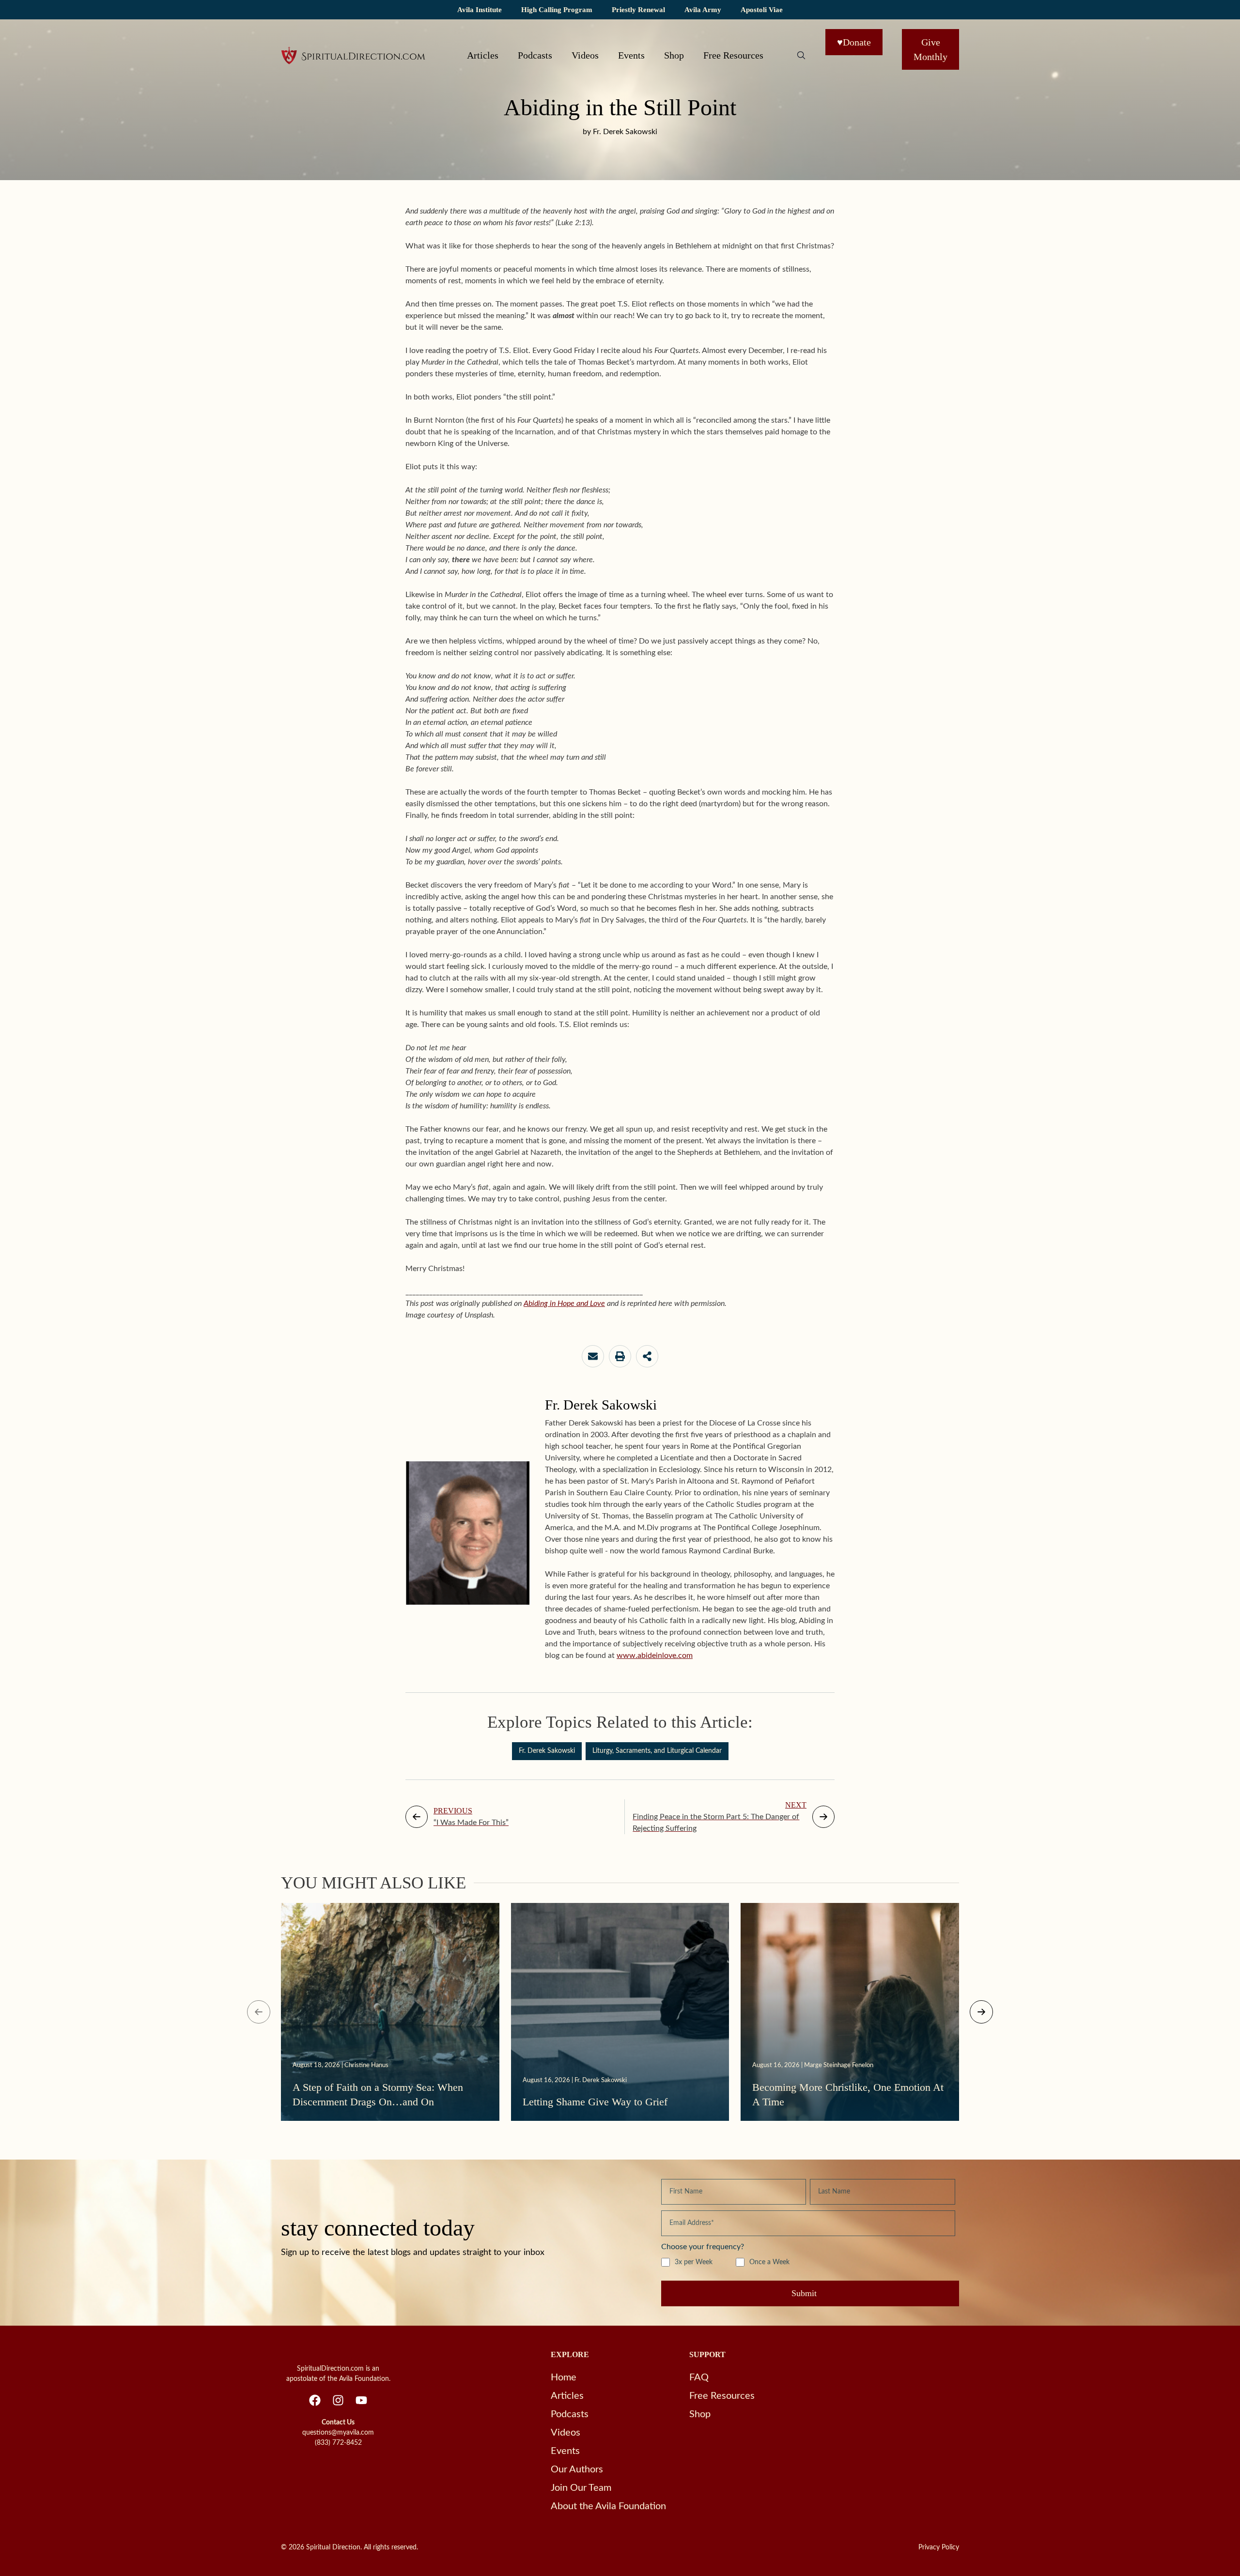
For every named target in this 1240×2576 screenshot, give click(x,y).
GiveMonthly (930, 49)
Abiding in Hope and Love (564, 1303)
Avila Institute (480, 9)
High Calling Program (557, 9)
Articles (483, 55)
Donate (854, 42)
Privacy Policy (939, 2547)
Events (631, 55)
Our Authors (577, 2469)
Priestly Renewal (638, 9)
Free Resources (733, 55)
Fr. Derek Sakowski (547, 1751)
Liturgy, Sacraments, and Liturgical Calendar (657, 1751)
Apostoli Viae (762, 9)
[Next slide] (981, 2012)
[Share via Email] (593, 1356)
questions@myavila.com (338, 2433)
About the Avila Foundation (608, 2506)
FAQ (699, 2377)
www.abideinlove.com (655, 1656)
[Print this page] (620, 1356)
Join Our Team (581, 2488)
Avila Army (703, 9)
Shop (674, 55)
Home (564, 2377)
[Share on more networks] (647, 1356)
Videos (585, 55)
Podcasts (535, 55)
